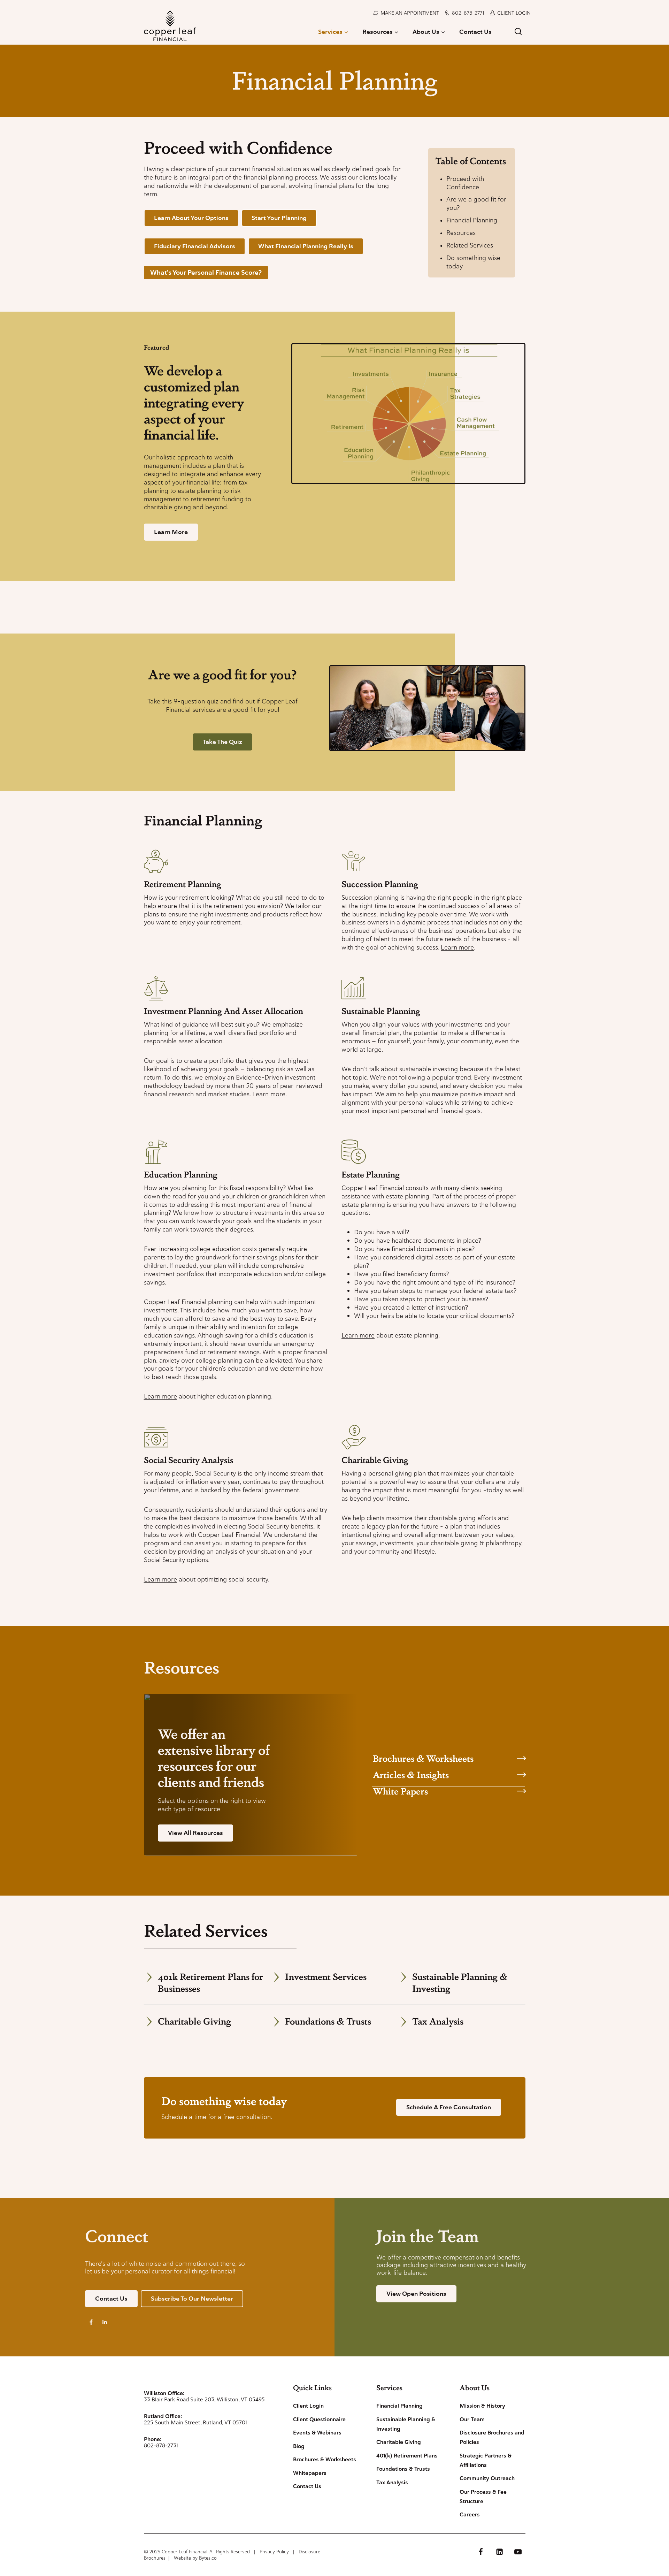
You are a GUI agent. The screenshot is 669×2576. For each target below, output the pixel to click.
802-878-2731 (468, 13)
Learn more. (270, 1094)
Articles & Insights (411, 1774)
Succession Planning (380, 884)
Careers (470, 2515)
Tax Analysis (438, 2021)
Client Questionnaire (319, 2419)
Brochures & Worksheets (423, 1758)
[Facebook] (481, 2552)
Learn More (171, 532)
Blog (299, 2446)
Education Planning (181, 1174)
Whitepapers (310, 2473)
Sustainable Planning (381, 1011)
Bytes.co (208, 2558)
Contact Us (475, 32)
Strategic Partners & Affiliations (486, 2460)
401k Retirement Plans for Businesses (210, 1982)
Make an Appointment (410, 13)
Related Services (470, 245)
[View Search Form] (518, 32)
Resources (461, 233)
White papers (400, 1791)
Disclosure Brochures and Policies (492, 2437)
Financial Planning (472, 220)
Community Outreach (487, 2478)
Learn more (457, 947)
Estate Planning (371, 1174)
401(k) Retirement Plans (407, 2456)
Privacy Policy (274, 2552)
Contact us (111, 2299)
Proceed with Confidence (465, 183)
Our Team (472, 2419)
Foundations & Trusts (328, 2021)
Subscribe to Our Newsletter (192, 2299)
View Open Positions (416, 2294)
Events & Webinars (317, 2433)
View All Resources (195, 1833)
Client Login (514, 13)
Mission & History (482, 2406)
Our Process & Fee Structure (483, 2497)
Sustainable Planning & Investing (460, 1982)
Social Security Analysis (189, 1460)
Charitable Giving (375, 1460)
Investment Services (326, 1976)
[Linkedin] (499, 2552)
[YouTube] (518, 2552)
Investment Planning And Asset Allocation (224, 1011)
